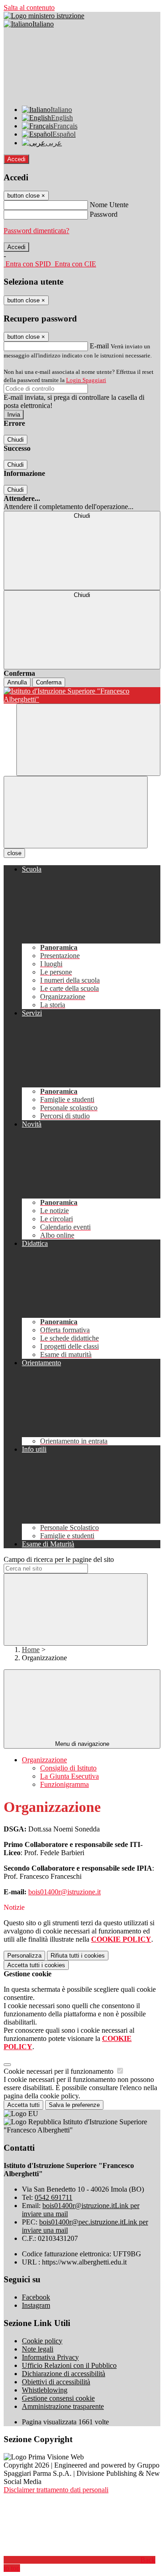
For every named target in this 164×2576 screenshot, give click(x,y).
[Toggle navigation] (76, 812)
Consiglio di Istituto (68, 1768)
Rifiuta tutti (78, 1956)
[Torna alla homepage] (82, 695)
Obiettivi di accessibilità (56, 2382)
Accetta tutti (36, 1965)
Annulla (17, 682)
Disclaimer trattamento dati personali (56, 2490)
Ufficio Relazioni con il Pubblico (69, 2365)
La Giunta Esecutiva (69, 1776)
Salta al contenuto (29, 8)
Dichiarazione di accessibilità (64, 2374)
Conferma (49, 682)
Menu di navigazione (82, 1744)
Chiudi (15, 440)
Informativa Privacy (50, 2357)
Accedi (16, 159)
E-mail (99, 346)
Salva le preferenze (74, 2105)
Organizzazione (44, 1760)
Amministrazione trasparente (63, 2406)
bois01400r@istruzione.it (64, 1892)
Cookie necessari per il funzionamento (59, 2071)
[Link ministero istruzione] (44, 16)
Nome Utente (109, 205)
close (14, 853)
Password (104, 214)
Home (31, 1650)
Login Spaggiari (86, 380)
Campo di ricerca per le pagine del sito (59, 1559)
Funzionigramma (64, 1784)
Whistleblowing (45, 2390)
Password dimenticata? (36, 231)
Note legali (38, 2349)
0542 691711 (54, 2197)
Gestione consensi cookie (58, 2398)
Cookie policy (42, 2341)
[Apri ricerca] (88, 740)
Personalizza (24, 1956)
